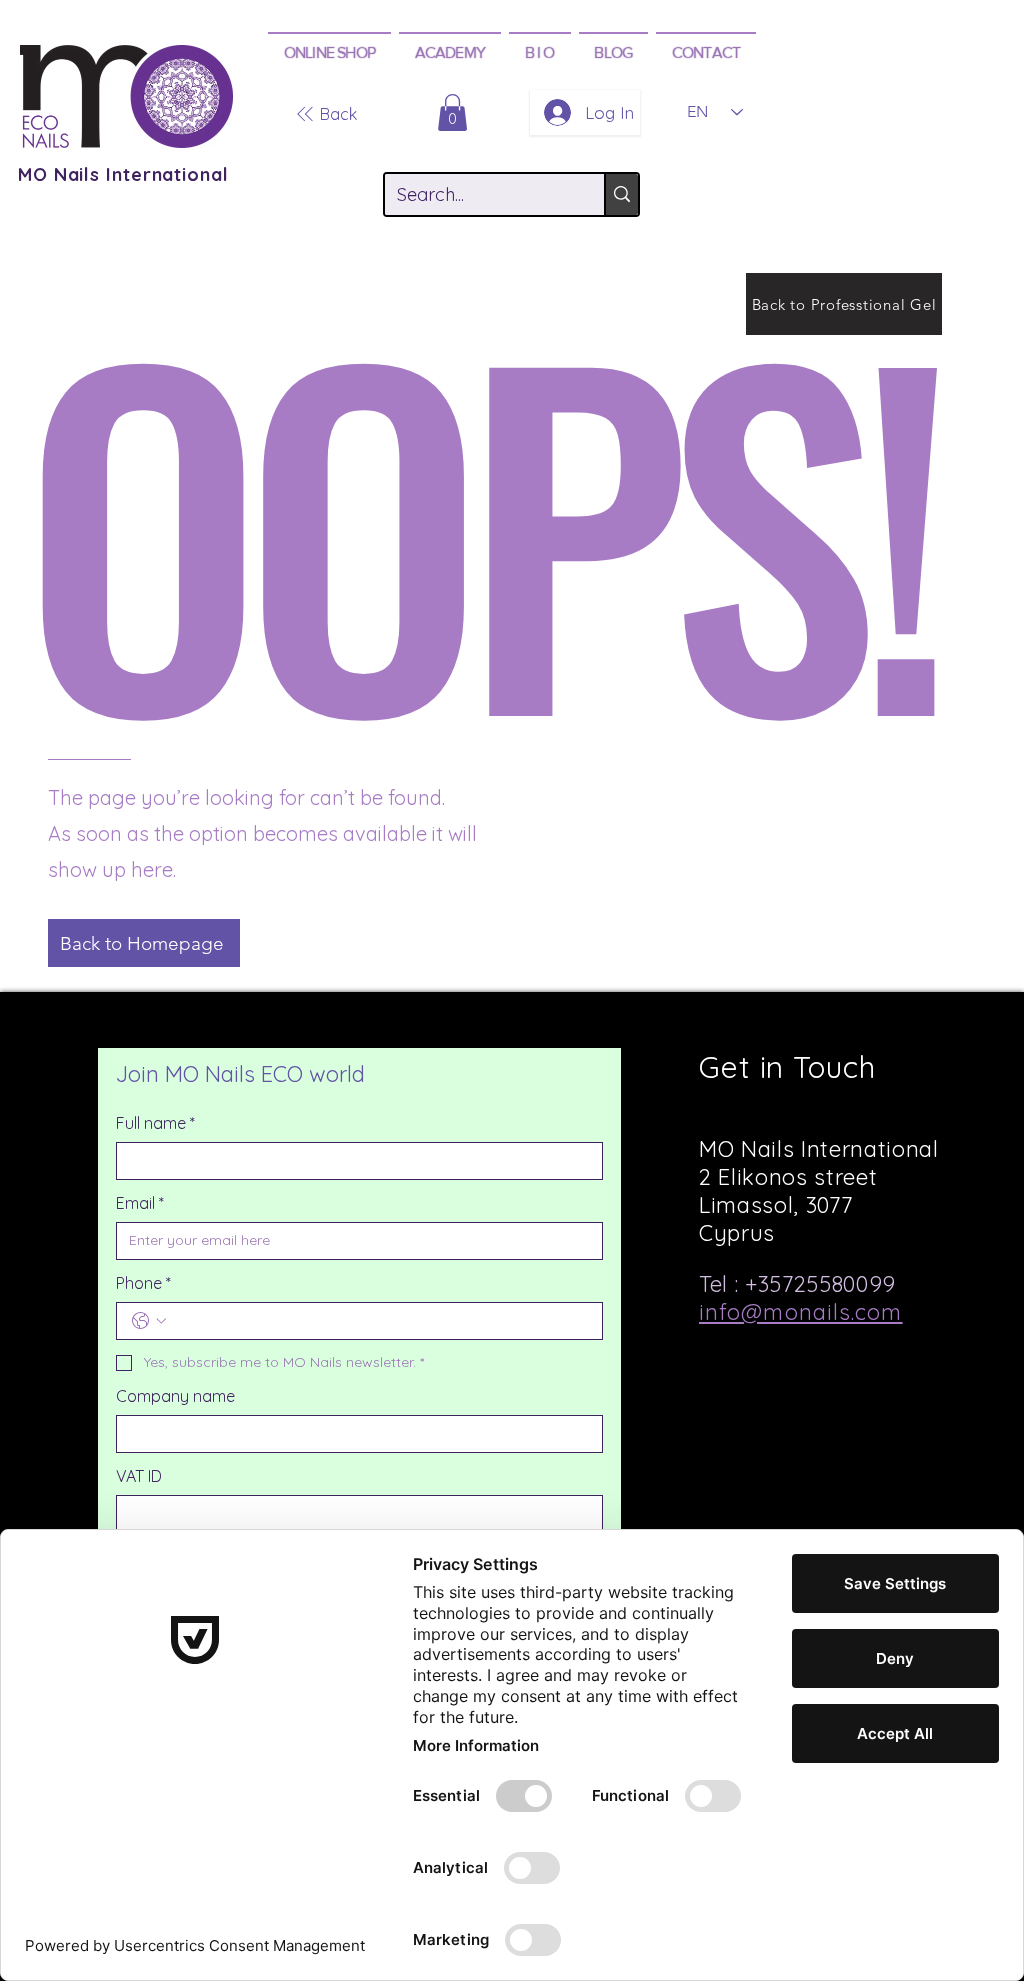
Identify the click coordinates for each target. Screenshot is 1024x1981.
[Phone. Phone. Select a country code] (149, 1321)
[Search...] (621, 194)
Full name (155, 1123)
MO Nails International (123, 174)
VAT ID (139, 1476)
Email (140, 1203)
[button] (329, 51)
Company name (175, 1396)
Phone (143, 1283)
